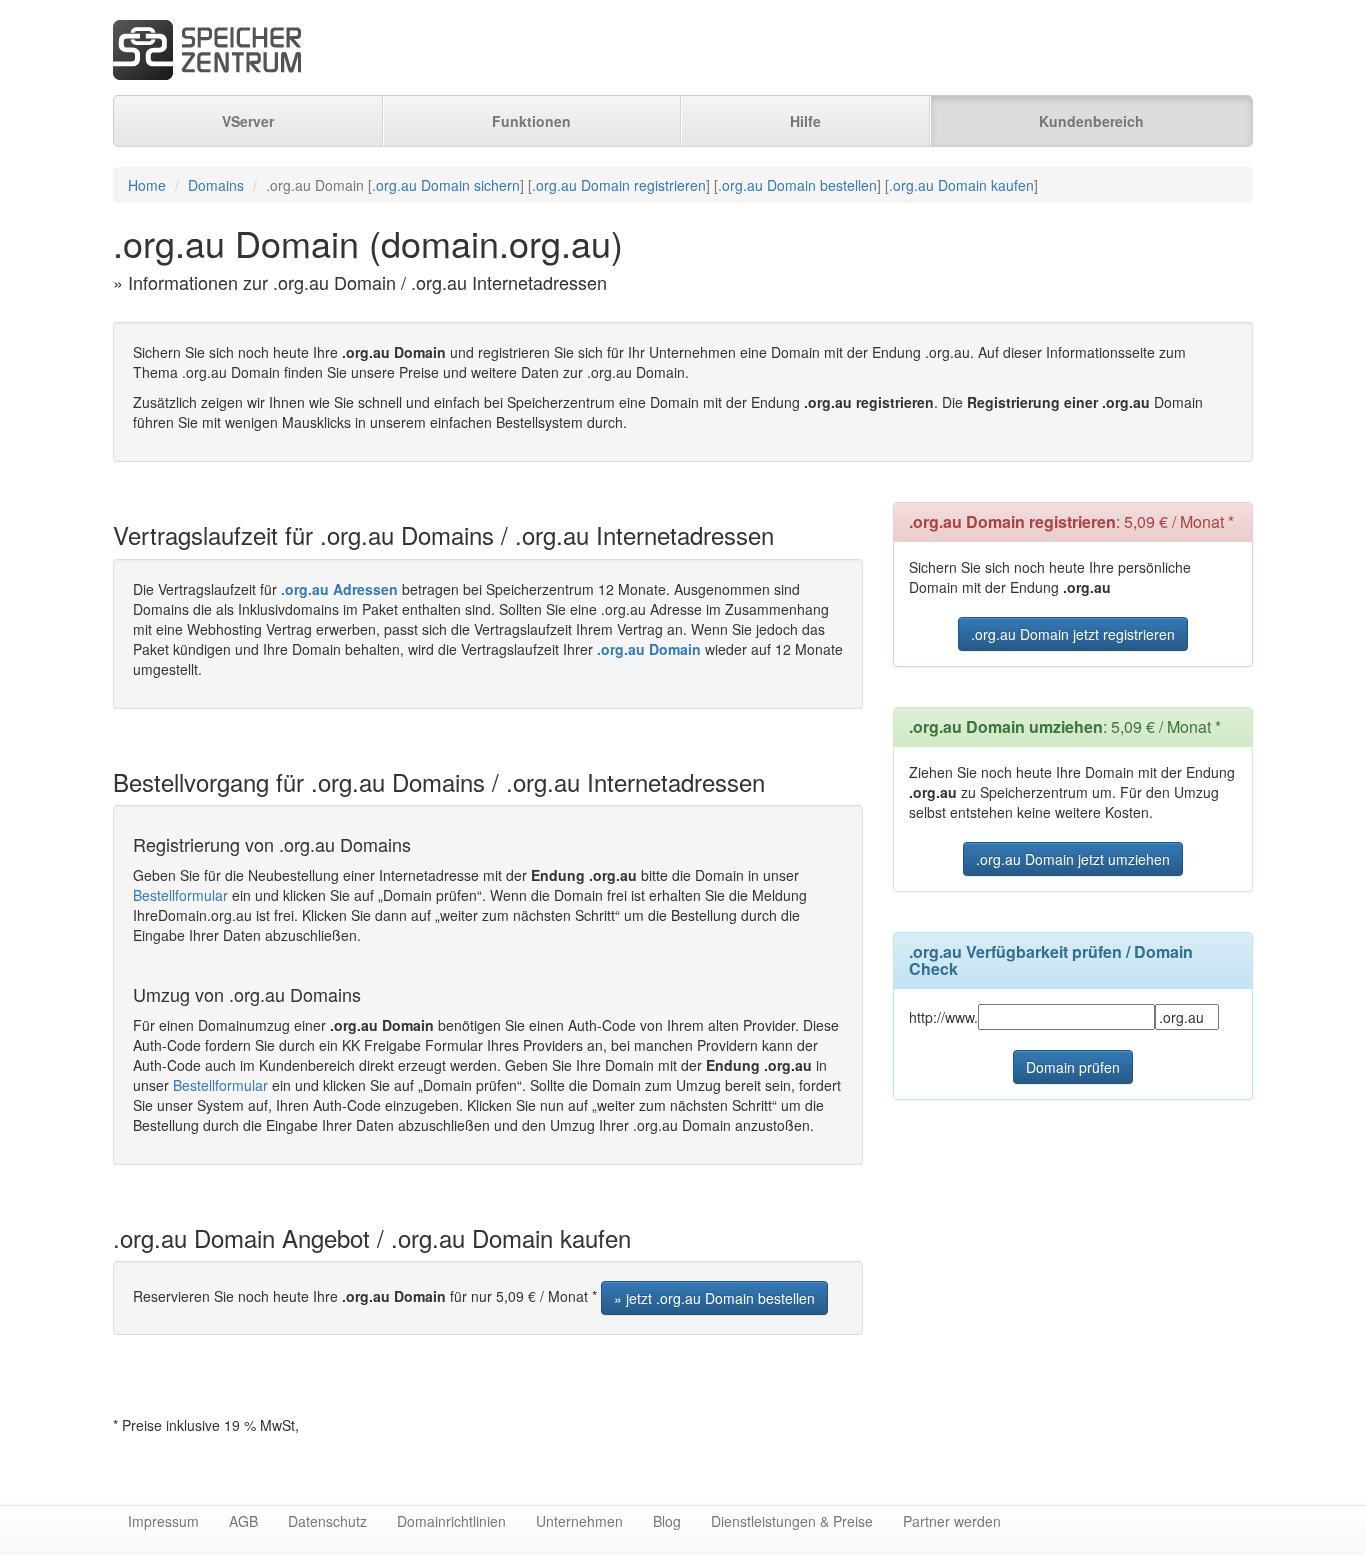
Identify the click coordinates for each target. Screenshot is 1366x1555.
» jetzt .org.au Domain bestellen (714, 1298)
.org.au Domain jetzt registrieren (1073, 634)
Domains (216, 185)
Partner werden (952, 1521)
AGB (243, 1521)
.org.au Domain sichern (446, 185)
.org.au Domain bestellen (797, 185)
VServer (248, 121)
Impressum (163, 1521)
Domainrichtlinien (451, 1521)
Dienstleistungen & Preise (792, 1521)
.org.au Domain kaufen (961, 185)
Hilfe (805, 121)
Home (147, 185)
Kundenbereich (1091, 121)
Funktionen (531, 121)
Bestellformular (180, 895)
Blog (667, 1521)
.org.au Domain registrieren (619, 185)
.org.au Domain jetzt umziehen (1073, 859)
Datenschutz (327, 1521)
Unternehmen (579, 1521)
